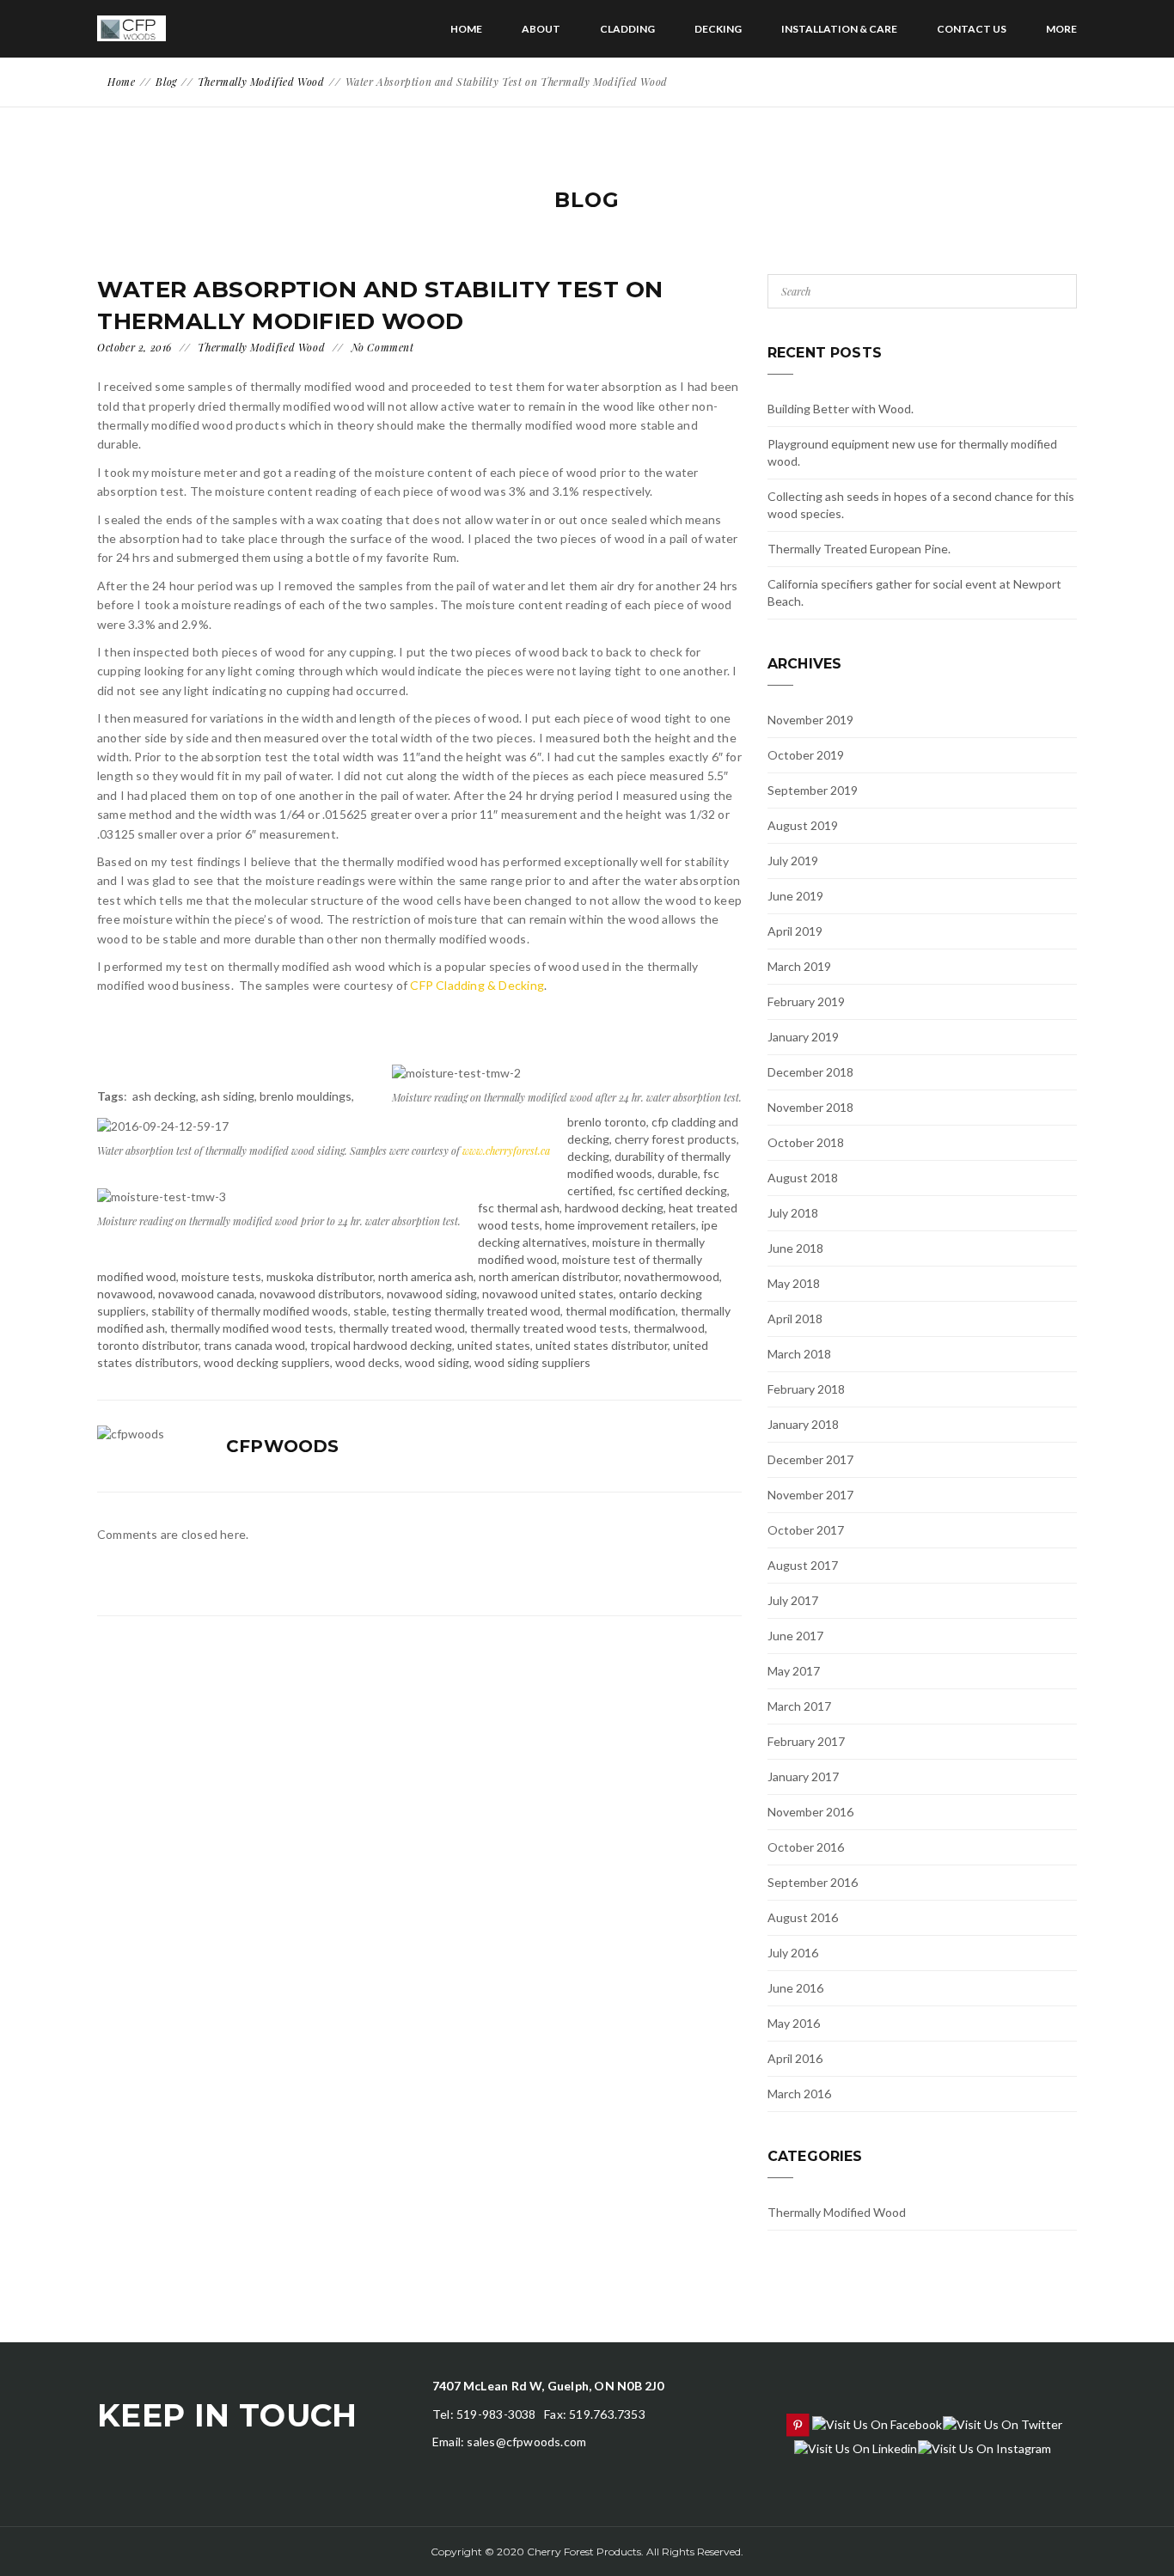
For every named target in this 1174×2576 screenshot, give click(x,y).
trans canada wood (254, 1345)
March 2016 (799, 2094)
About (541, 29)
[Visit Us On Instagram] (984, 2447)
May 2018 (794, 1283)
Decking (718, 29)
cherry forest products (676, 1139)
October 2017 (806, 1530)
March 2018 (799, 1354)
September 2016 (813, 1882)
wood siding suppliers (532, 1362)
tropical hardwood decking (381, 1345)
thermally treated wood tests (549, 1328)
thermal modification (621, 1311)
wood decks (367, 1362)
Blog (166, 82)
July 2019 (793, 861)
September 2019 (813, 790)
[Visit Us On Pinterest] (797, 2423)
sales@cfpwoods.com (526, 2442)
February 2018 (806, 1389)
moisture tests (221, 1276)
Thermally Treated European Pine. (859, 549)
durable (678, 1173)
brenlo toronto (607, 1122)
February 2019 (806, 1001)
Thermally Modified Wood (261, 82)
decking (588, 1156)
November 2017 (810, 1495)
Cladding (627, 29)
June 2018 (795, 1248)
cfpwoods (283, 1446)
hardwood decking (614, 1208)
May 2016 (794, 2023)
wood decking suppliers (267, 1362)
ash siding (228, 1096)
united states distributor (602, 1345)
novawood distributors (321, 1294)
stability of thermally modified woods (250, 1311)
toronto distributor (148, 1345)
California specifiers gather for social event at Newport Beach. (914, 592)
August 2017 (803, 1565)
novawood (125, 1294)
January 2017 (803, 1776)
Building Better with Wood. (841, 409)
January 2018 (803, 1424)
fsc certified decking (673, 1190)
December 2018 (810, 1072)
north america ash (426, 1276)
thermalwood (669, 1328)
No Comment (383, 347)
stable (370, 1311)
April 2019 (795, 931)
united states (494, 1345)
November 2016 (810, 1812)
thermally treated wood (402, 1328)
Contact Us (972, 29)
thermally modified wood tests (252, 1328)
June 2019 (795, 896)
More (1061, 29)
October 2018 (806, 1142)
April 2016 (795, 2058)
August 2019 (803, 825)
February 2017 (806, 1741)
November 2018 (810, 1107)
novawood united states (548, 1294)
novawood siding (432, 1294)
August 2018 (803, 1178)
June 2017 (795, 1636)
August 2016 (803, 1917)
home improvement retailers (621, 1225)
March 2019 (799, 966)
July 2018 (793, 1213)
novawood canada (206, 1294)
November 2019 (810, 720)
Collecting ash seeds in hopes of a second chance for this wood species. (921, 505)
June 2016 (795, 1988)
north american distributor (549, 1276)
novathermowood (672, 1276)
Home (466, 29)
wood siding (437, 1362)
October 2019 (806, 755)
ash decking (164, 1096)
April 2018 (795, 1319)
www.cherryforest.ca (506, 1151)
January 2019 (803, 1037)
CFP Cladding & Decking (477, 985)
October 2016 (806, 1847)
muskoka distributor (320, 1276)
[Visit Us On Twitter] (1002, 2423)
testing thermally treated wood (476, 1311)
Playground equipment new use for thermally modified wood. (912, 452)
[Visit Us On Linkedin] (855, 2447)
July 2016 (793, 1953)
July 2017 (793, 1600)
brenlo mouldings (306, 1096)
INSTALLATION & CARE (839, 29)
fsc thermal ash (519, 1208)
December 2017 (810, 1459)
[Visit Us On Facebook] (877, 2423)
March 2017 (799, 1706)
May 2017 (794, 1671)
